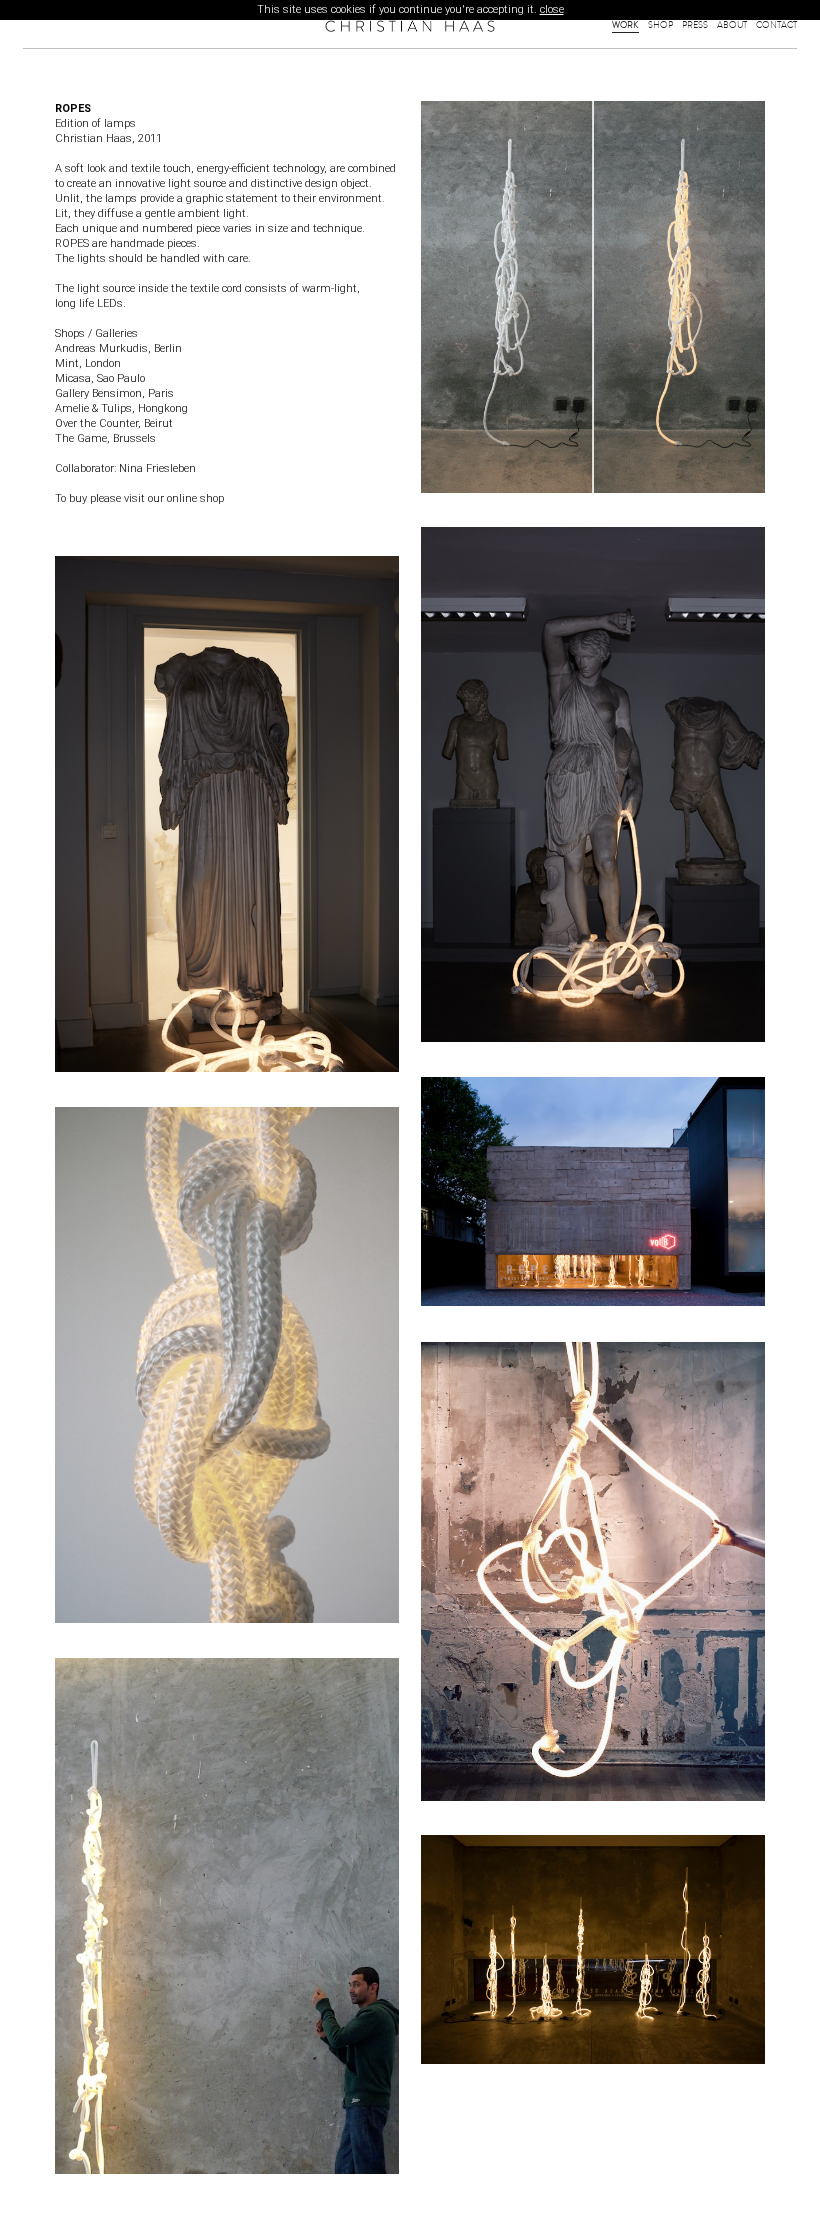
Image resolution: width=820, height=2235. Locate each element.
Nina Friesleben (156, 468)
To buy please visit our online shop (139, 498)
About (732, 25)
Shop (660, 25)
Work (625, 25)
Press (695, 25)
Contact (776, 25)
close (552, 9)
